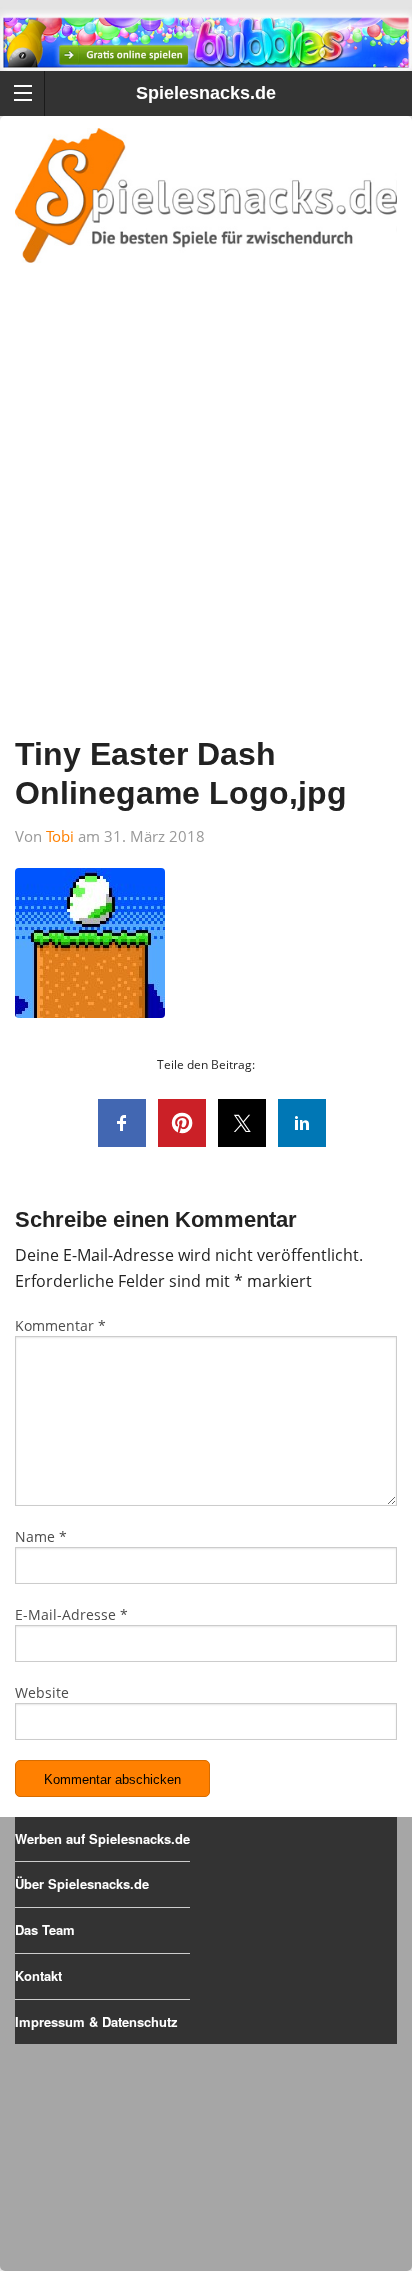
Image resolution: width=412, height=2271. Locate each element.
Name (41, 1536)
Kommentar (60, 1325)
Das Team (45, 1929)
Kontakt (38, 1975)
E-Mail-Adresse (71, 1614)
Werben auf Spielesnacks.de (102, 1838)
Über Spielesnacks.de (82, 1883)
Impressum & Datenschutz (96, 2021)
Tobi (60, 836)
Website (42, 1692)
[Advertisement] (206, 526)
